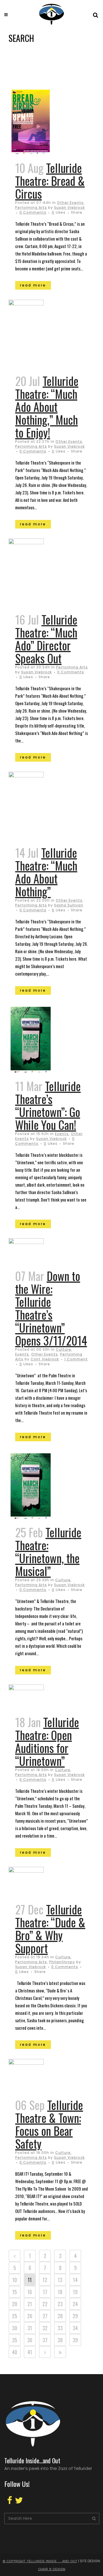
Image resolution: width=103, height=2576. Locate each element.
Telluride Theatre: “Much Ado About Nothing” (46, 872)
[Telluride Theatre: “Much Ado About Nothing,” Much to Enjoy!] (36, 334)
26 (30, 2316)
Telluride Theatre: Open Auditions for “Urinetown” (47, 1741)
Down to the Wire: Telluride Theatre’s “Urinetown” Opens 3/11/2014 (51, 1308)
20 (15, 2304)
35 (15, 2340)
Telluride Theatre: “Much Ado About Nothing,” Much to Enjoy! (47, 407)
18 (60, 2292)
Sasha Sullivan (69, 905)
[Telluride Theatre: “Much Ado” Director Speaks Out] (36, 573)
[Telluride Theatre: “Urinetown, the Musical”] (36, 1485)
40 (15, 2352)
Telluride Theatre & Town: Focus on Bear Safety (49, 2124)
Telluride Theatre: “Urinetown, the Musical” (48, 1552)
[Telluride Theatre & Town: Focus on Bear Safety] (36, 2075)
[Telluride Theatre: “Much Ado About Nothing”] (36, 806)
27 (45, 2316)
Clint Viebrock (45, 1359)
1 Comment (76, 1359)
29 (75, 2316)
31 (30, 2328)
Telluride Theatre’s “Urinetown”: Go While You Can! (48, 1105)
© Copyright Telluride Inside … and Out (40, 2561)
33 (60, 2328)
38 (60, 2340)
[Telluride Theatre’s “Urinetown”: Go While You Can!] (36, 1039)
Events (62, 1134)
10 (15, 2280)
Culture (64, 1349)
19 (75, 2292)
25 (15, 2316)
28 (60, 2316)
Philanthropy (62, 1962)
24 (75, 2304)
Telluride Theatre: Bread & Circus (50, 181)
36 (30, 2340)
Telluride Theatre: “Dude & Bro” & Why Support (50, 1929)
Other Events (70, 203)
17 (45, 2292)
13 (60, 2280)
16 (30, 2292)
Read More (33, 285)
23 (60, 2304)
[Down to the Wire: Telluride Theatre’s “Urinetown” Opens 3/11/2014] (36, 1251)
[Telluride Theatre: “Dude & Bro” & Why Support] (36, 1881)
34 (75, 2328)
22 (45, 2304)
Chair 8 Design (52, 2569)
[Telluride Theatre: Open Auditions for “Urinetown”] (36, 1697)
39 (75, 2340)
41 (30, 2352)
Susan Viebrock (69, 207)
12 (45, 2280)
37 (45, 2340)
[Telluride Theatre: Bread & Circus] (36, 121)
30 (15, 2328)
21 (30, 2304)
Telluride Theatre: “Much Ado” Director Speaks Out (46, 639)
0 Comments (33, 212)
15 (15, 2292)
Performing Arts (31, 207)
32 (45, 2328)
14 (75, 2280)
